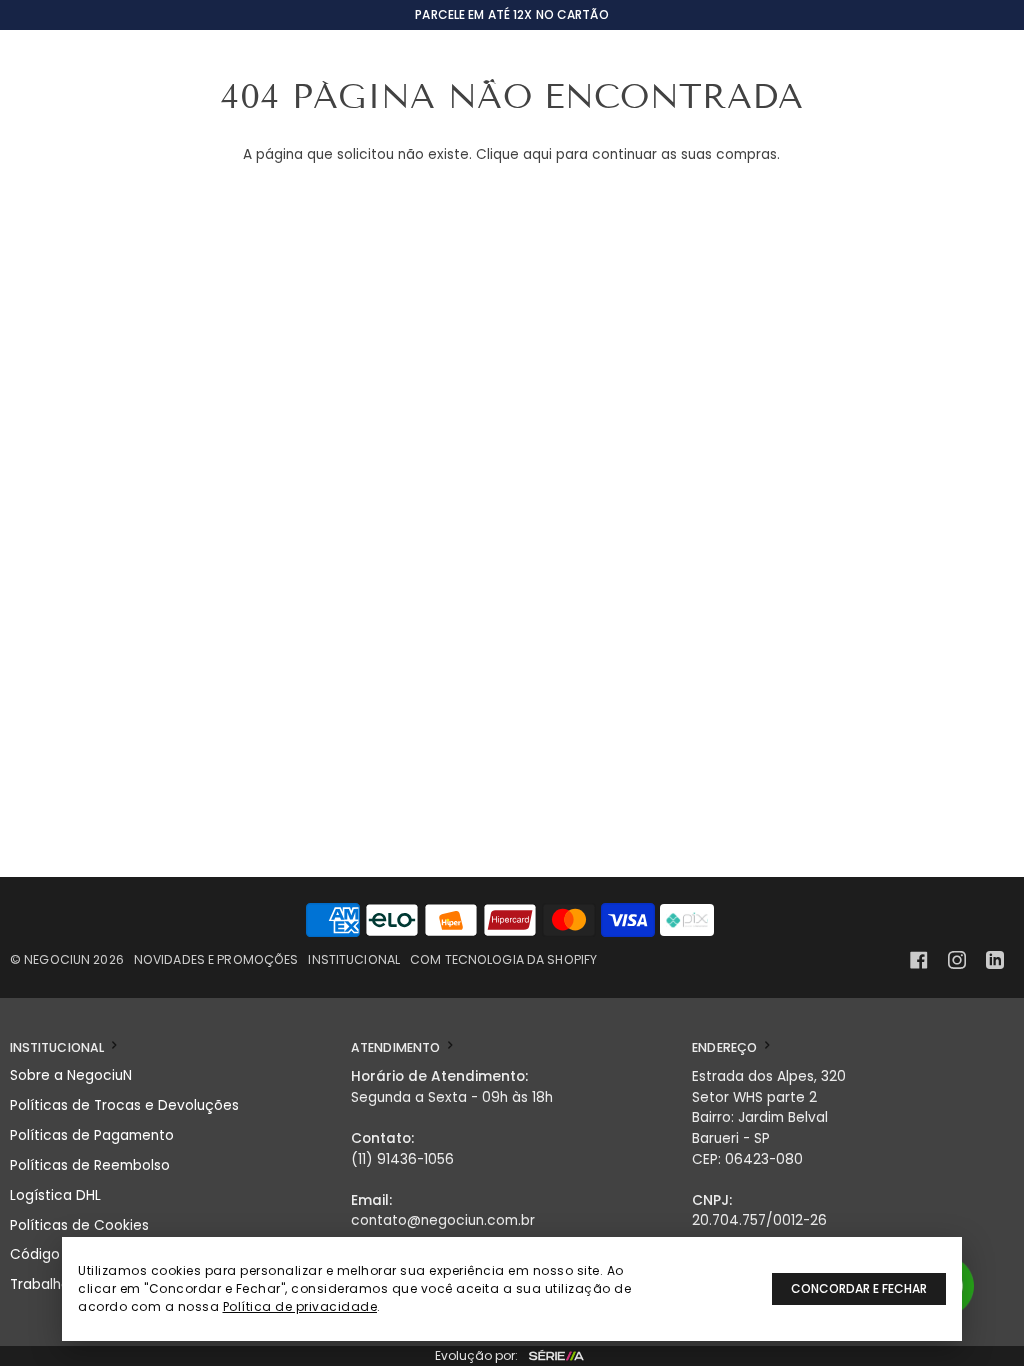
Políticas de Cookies (79, 1225)
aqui (537, 154)
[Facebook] (919, 960)
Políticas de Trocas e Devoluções (124, 1105)
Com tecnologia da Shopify (503, 959)
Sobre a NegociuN (71, 1075)
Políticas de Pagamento (92, 1135)
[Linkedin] (995, 960)
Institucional (354, 959)
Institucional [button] (59, 1047)
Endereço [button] (726, 1047)
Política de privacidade (300, 1306)
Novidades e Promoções (216, 959)
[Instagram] (957, 960)
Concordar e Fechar (859, 1288)
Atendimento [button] (397, 1047)
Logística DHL (55, 1195)
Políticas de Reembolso (90, 1165)
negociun (57, 959)
